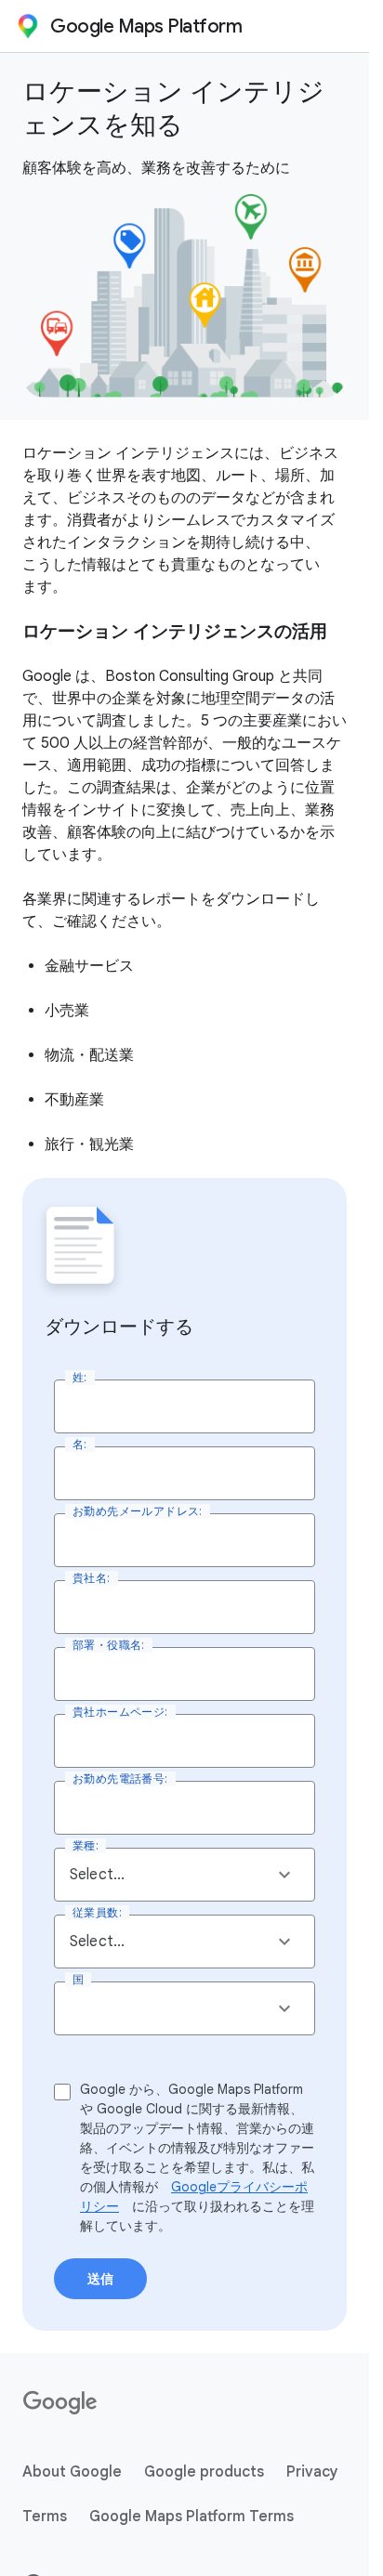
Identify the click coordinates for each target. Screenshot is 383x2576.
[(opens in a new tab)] (61, 2403)
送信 (100, 2279)
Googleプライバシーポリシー (194, 2197)
